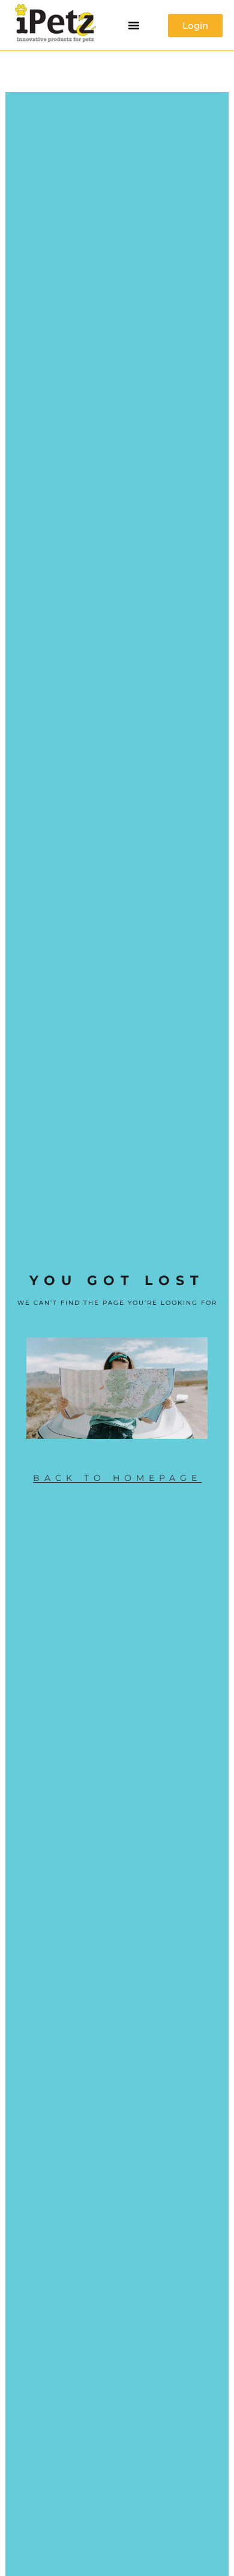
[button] (134, 25)
